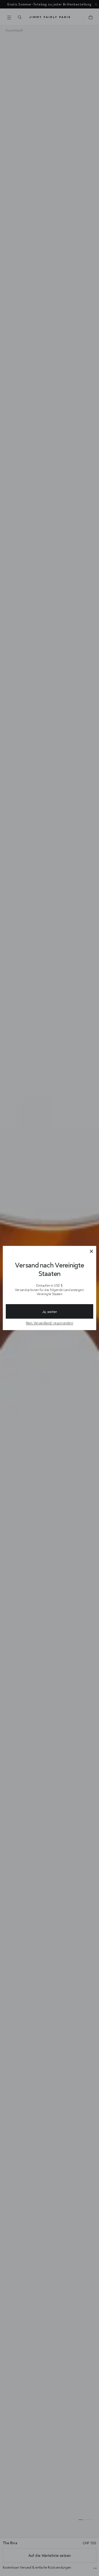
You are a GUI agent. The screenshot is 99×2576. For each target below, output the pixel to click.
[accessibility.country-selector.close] (91, 1252)
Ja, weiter (50, 1312)
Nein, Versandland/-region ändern (50, 1323)
